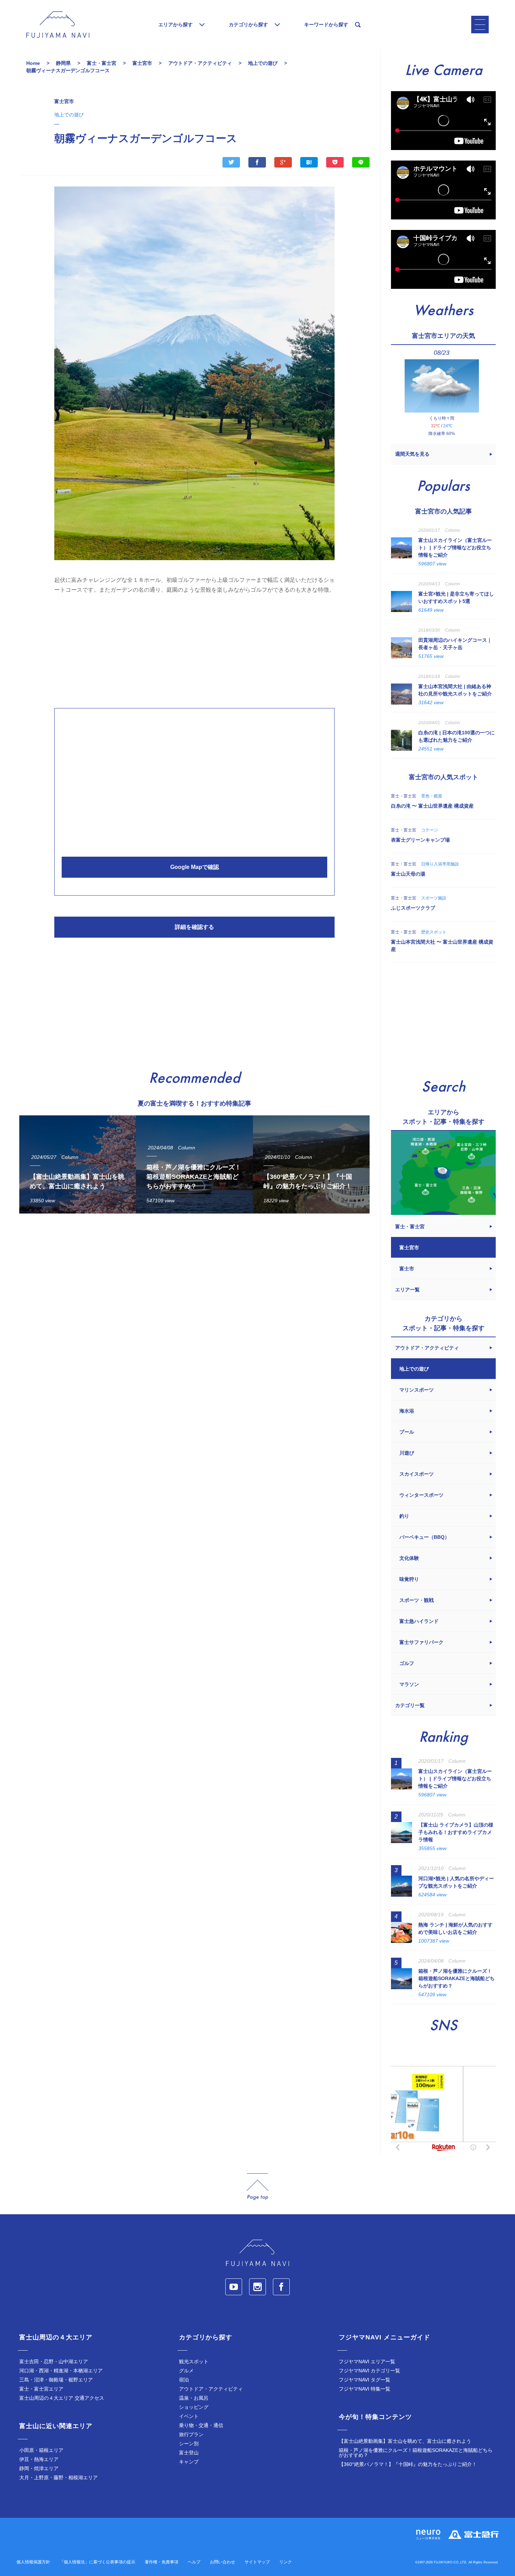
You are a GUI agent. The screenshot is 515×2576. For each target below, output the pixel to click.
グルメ (186, 2371)
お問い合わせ (222, 2562)
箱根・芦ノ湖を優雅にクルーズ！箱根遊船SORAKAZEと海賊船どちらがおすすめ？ (416, 2453)
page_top (257, 2187)
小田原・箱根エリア (41, 2450)
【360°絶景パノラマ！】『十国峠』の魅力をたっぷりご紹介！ (408, 2464)
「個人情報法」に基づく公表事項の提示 (97, 2562)
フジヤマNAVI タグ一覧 (365, 2380)
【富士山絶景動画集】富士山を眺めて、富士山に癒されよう (405, 2441)
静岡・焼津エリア (39, 2468)
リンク (286, 2562)
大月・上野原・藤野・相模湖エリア (59, 2478)
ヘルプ (194, 2562)
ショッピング (194, 2407)
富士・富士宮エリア (41, 2389)
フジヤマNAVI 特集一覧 (365, 2389)
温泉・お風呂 (194, 2398)
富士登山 (189, 2453)
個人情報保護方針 (33, 2562)
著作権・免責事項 (162, 2562)
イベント (189, 2416)
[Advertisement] (194, 649)
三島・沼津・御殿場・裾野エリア (56, 2380)
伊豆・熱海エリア (39, 2459)
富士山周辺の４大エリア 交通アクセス (62, 2398)
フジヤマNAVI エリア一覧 (367, 2361)
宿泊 (184, 2380)
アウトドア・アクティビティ (211, 2389)
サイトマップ (257, 2562)
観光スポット (194, 2361)
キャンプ (189, 2462)
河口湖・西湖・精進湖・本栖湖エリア (61, 2371)
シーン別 (189, 2444)
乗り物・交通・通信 (201, 2425)
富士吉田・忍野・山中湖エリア (54, 2361)
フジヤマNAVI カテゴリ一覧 (369, 2371)
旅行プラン (191, 2434)
